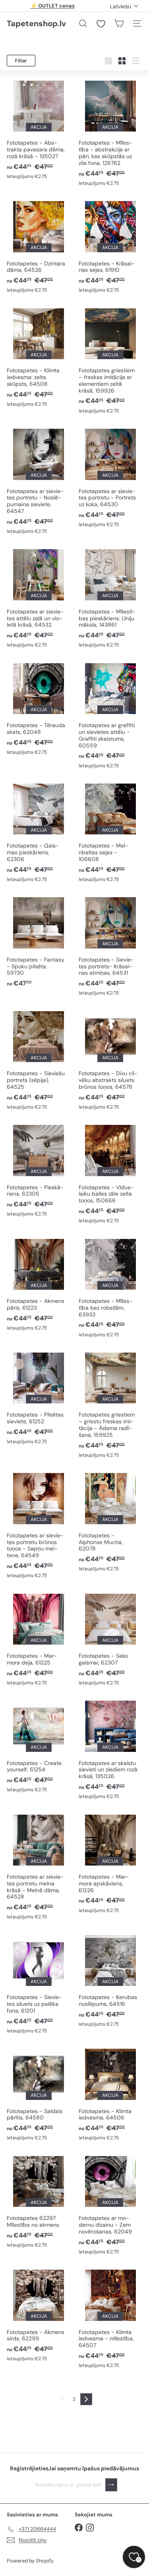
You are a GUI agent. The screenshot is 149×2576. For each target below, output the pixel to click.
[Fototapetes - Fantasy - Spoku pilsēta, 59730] (39, 941)
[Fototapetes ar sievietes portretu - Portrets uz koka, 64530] (111, 477)
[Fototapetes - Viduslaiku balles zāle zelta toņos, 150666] (111, 1173)
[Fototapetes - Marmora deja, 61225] (39, 1639)
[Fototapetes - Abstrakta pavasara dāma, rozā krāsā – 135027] (39, 129)
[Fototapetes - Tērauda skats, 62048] (39, 708)
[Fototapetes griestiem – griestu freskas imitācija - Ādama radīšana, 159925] (111, 1404)
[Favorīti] (101, 24)
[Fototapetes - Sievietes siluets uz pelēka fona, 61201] (39, 1984)
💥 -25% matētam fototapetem (52, 6)
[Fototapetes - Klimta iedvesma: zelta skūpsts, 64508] (39, 357)
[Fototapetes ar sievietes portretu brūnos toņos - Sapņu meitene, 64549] (39, 1525)
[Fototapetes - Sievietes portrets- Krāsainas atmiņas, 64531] (111, 946)
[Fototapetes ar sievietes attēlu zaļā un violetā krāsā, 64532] (39, 598)
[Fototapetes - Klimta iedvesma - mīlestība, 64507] (111, 2318)
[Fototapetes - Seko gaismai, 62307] (111, 1639)
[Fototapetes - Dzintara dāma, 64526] (39, 246)
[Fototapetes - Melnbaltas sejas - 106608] (111, 832)
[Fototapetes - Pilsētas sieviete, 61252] (39, 1398)
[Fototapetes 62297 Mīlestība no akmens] (39, 2201)
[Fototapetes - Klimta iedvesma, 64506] (111, 2094)
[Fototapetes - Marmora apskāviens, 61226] (111, 1863)
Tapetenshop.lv (36, 23)
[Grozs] (119, 23)
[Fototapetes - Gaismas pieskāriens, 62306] (39, 832)
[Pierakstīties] (111, 2485)
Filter (21, 61)
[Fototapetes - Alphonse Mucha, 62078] (111, 1521)
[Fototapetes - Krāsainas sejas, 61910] (111, 246)
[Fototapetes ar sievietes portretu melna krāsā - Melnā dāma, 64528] (39, 1867)
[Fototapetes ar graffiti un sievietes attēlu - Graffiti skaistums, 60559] (111, 715)
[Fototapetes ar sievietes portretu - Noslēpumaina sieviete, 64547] (39, 481)
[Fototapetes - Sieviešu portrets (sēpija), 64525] (39, 1060)
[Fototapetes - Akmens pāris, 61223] (39, 1284)
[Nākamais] (86, 2399)
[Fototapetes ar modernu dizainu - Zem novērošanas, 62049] (111, 2204)
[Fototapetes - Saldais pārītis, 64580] (39, 2094)
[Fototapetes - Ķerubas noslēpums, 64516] (111, 1980)
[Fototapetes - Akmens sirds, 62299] (39, 2315)
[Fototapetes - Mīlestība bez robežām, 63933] (111, 1287)
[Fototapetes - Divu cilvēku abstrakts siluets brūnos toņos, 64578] (111, 1060)
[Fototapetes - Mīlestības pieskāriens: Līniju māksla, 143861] (111, 598)
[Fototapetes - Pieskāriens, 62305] (39, 1170)
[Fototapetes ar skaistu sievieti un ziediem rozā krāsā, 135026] (111, 1749)
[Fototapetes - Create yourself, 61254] (39, 1746)
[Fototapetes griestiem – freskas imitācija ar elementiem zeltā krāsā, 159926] (111, 360)
